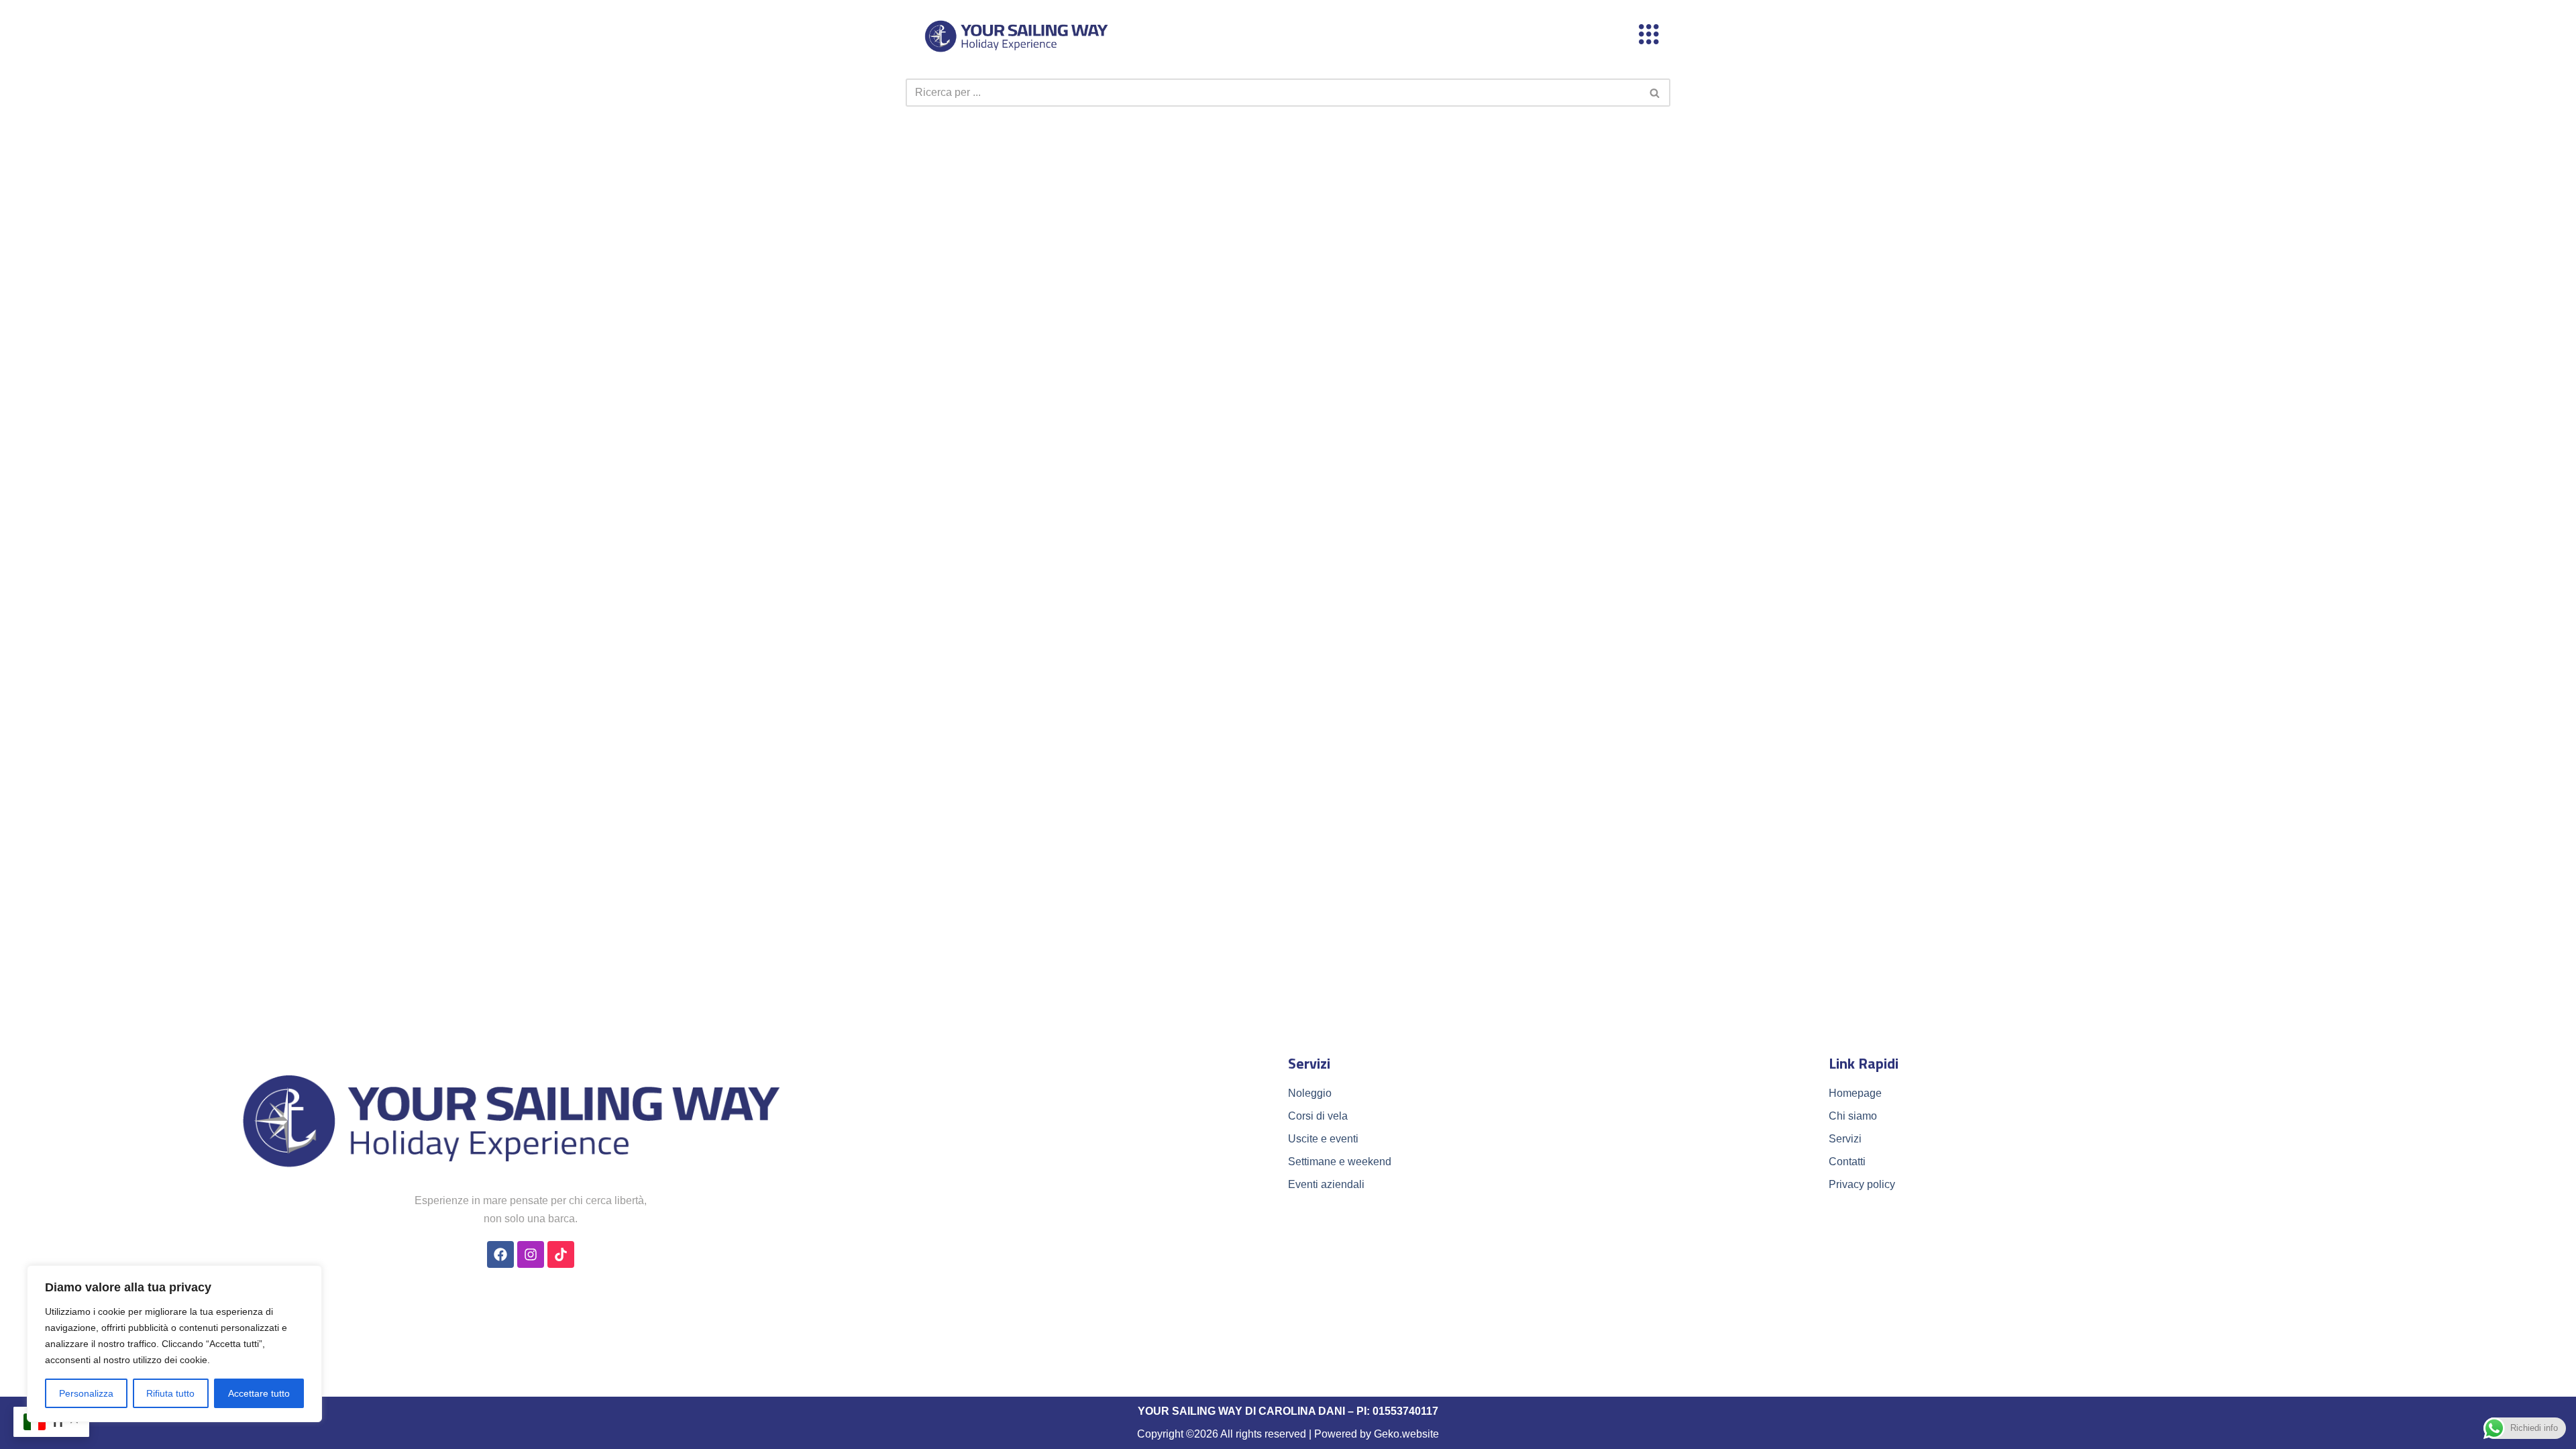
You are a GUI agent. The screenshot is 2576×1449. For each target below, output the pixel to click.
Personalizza (86, 1393)
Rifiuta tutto (170, 1393)
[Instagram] (531, 1254)
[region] (174, 1344)
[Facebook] (500, 1254)
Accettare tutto (259, 1393)
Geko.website (1406, 1434)
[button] (1649, 36)
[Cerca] (1655, 93)
